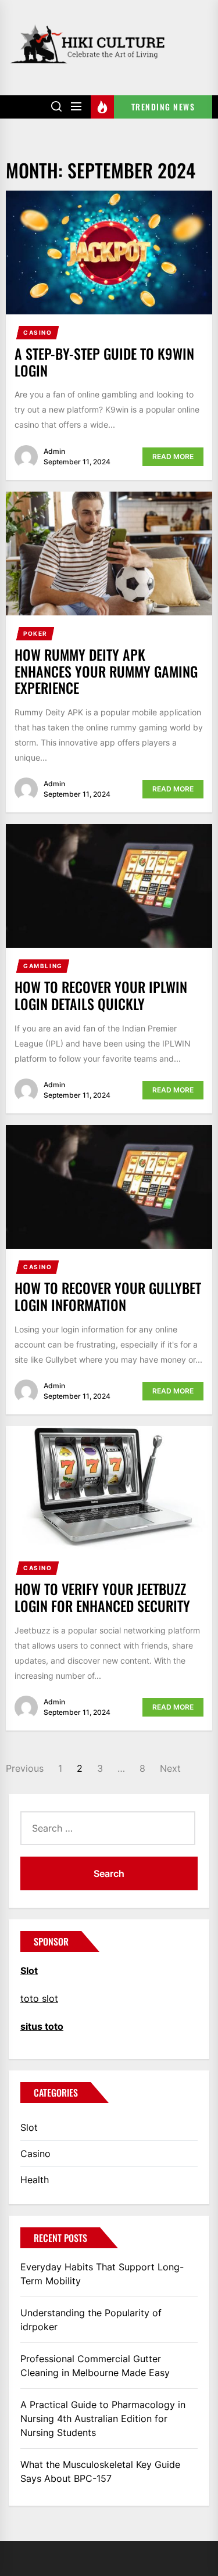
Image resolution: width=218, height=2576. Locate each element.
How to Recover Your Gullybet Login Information (108, 1296)
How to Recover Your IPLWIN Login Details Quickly (101, 995)
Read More (173, 456)
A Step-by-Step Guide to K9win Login (104, 362)
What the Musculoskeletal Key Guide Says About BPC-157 (100, 2471)
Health (35, 2180)
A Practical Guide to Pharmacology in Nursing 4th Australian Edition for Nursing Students (103, 2419)
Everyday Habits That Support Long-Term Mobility (102, 2274)
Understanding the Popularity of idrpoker (91, 2320)
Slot (29, 2127)
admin (54, 451)
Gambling (43, 966)
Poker (35, 633)
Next (170, 1768)
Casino (38, 332)
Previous (25, 1768)
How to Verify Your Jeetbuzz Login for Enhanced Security (102, 1597)
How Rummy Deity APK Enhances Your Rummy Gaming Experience (106, 671)
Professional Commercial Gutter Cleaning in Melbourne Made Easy (95, 2366)
